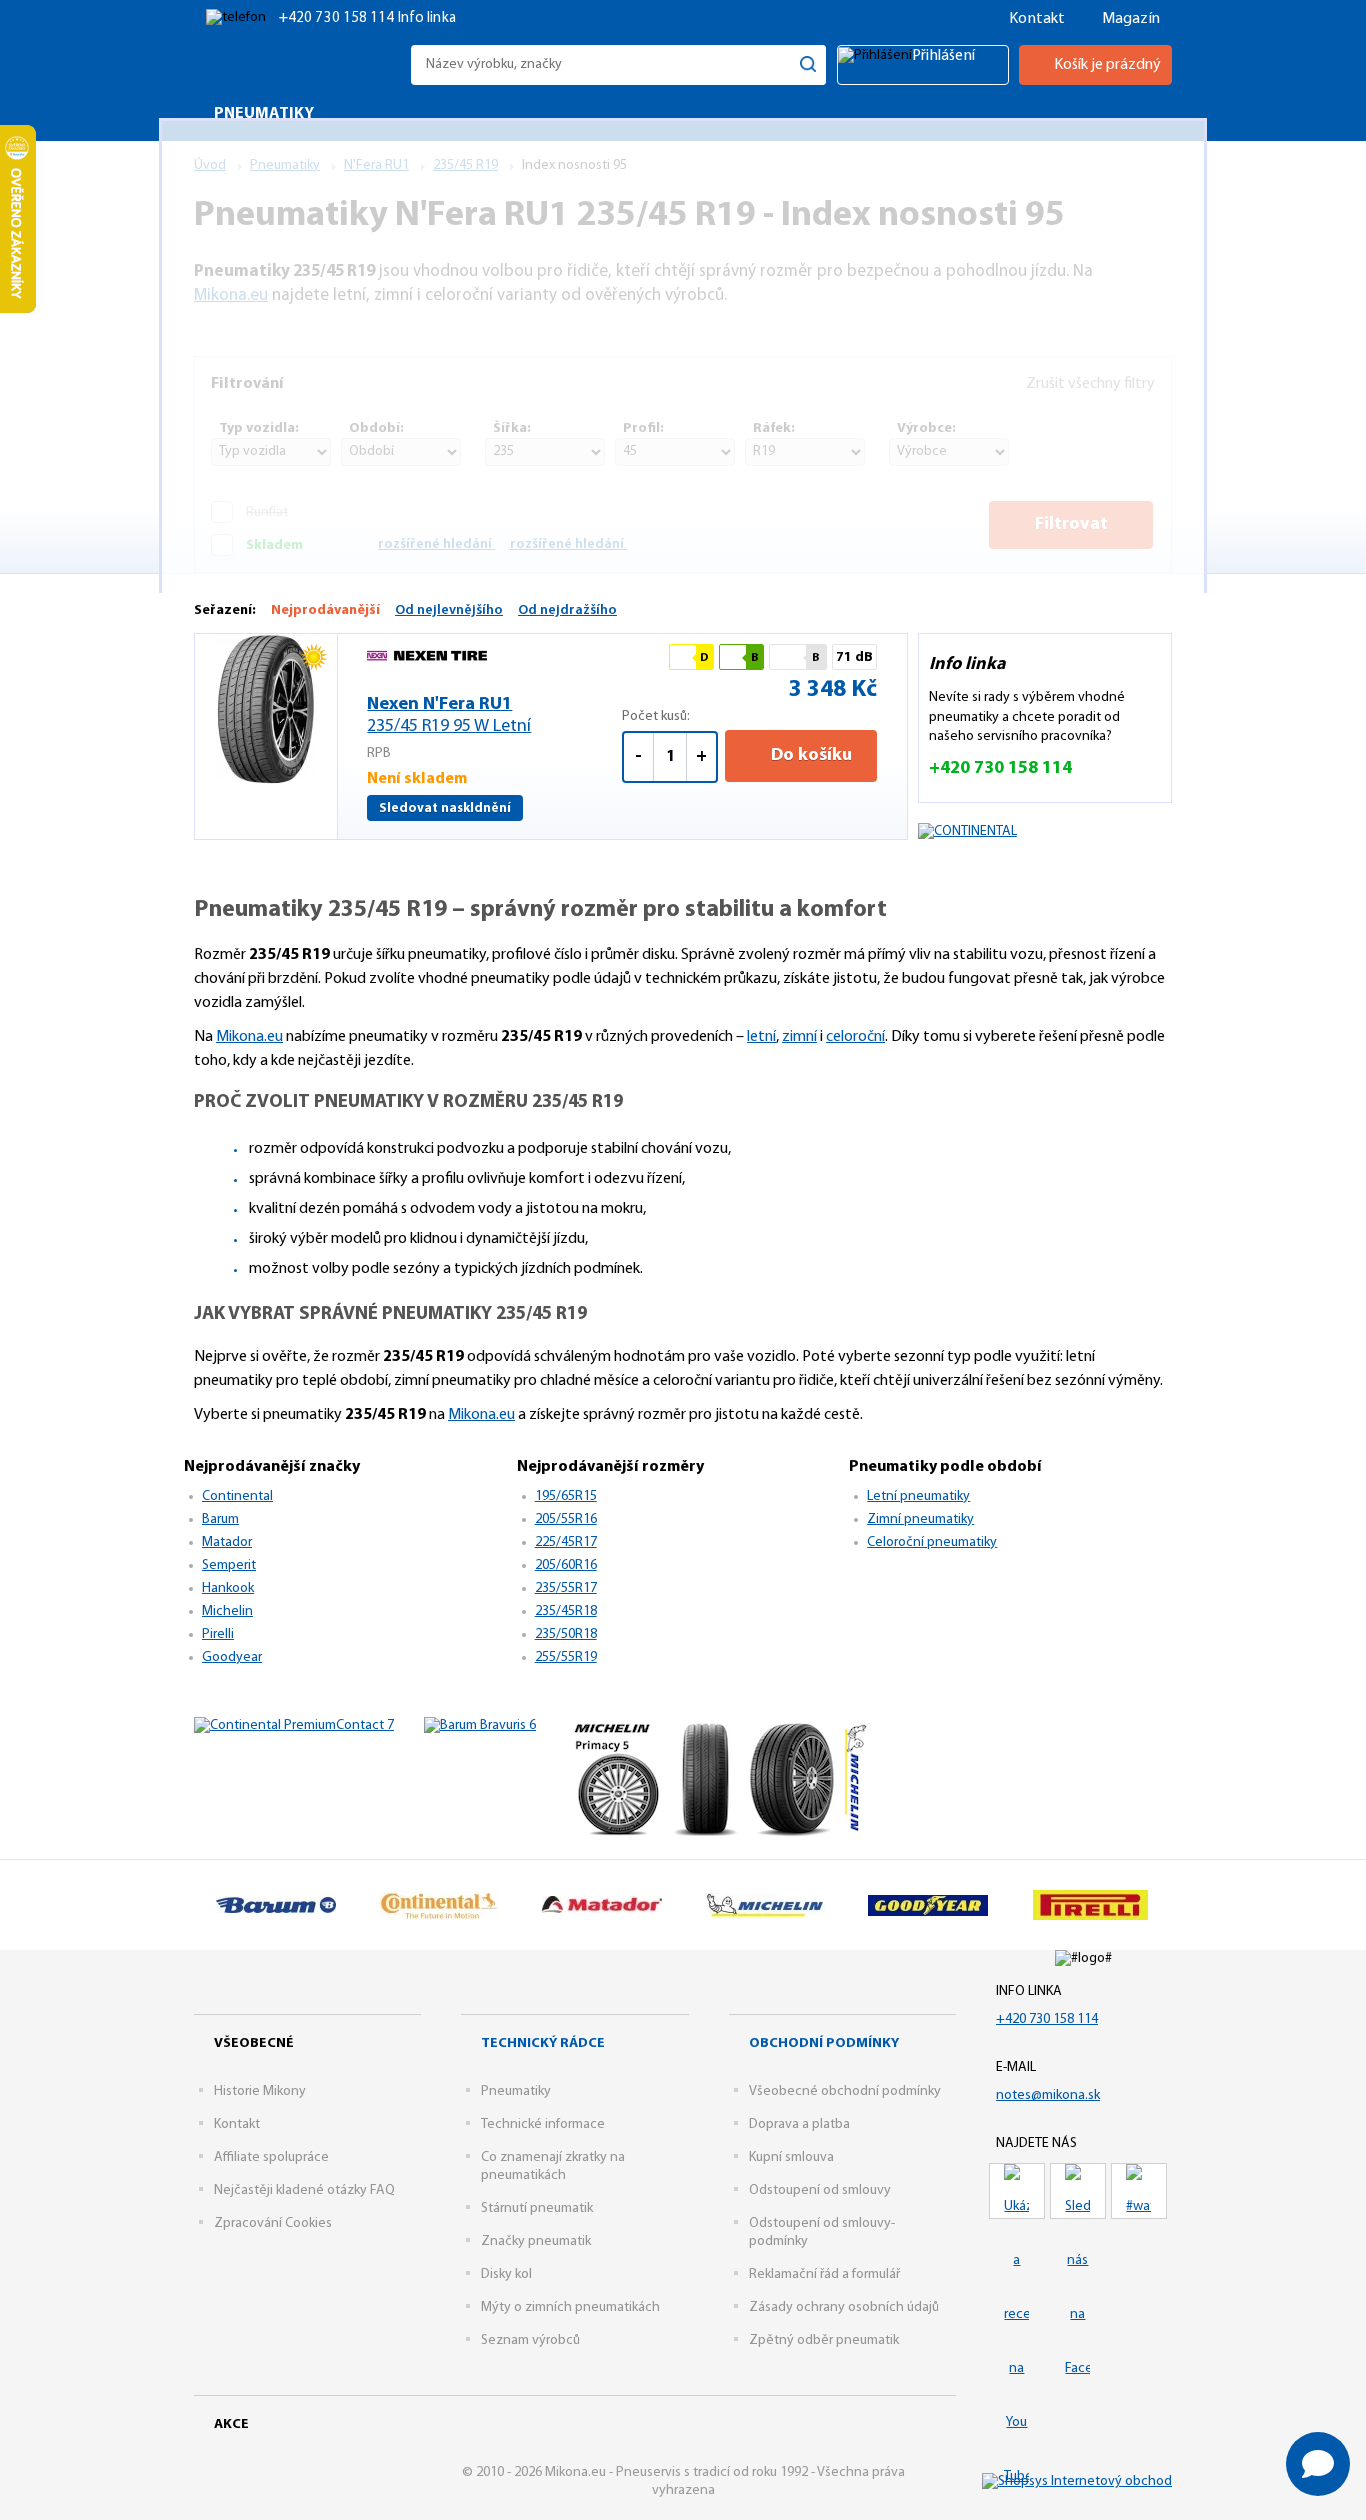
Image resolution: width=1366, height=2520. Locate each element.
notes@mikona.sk (1048, 2095)
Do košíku (809, 756)
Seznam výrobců (530, 2340)
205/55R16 (566, 1519)
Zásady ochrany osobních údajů (844, 2307)
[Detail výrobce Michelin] (764, 1905)
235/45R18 (566, 1611)
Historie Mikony (260, 2091)
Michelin (227, 1611)
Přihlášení (943, 56)
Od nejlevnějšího (449, 610)
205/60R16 (566, 1565)
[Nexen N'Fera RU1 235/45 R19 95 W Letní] (266, 709)
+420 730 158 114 (338, 18)
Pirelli (218, 1634)
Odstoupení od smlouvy (820, 2190)
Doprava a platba (799, 2124)
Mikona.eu (249, 1037)
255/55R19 (566, 1657)
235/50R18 (566, 1634)
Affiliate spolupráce (271, 2157)
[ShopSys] (1077, 2482)
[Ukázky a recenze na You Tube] (1017, 2191)
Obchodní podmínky (824, 2043)
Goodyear (232, 1657)
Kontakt (1037, 19)
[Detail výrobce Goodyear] (927, 1905)
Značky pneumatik (536, 2241)
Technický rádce (543, 2043)
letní (761, 1037)
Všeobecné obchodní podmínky (845, 2091)
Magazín (1131, 19)
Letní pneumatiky (918, 1496)
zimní (799, 1037)
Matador (227, 1542)
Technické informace (543, 2124)
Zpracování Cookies (273, 2223)
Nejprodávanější (325, 610)
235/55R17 (566, 1588)
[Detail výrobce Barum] (275, 1905)
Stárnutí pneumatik (537, 2208)
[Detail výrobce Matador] (601, 1905)
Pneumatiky (516, 2091)
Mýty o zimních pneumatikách (570, 2307)
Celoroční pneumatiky (932, 1542)
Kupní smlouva (791, 2157)
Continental (237, 1496)
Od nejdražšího (567, 610)
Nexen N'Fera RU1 (449, 716)
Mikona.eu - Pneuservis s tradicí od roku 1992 (297, 64)
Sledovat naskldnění (445, 808)
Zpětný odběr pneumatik (824, 2340)
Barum (220, 1519)
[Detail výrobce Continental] (438, 1905)
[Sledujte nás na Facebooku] (1078, 2191)
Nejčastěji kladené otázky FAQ (304, 2190)
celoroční (855, 1037)
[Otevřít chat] (1318, 2464)
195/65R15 (566, 1496)
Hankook (228, 1588)
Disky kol (506, 2274)
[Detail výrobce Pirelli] (1090, 1905)
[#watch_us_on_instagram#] (1139, 2191)
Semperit (229, 1565)
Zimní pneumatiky (920, 1519)
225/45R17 (566, 1542)
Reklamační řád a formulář (824, 2274)
